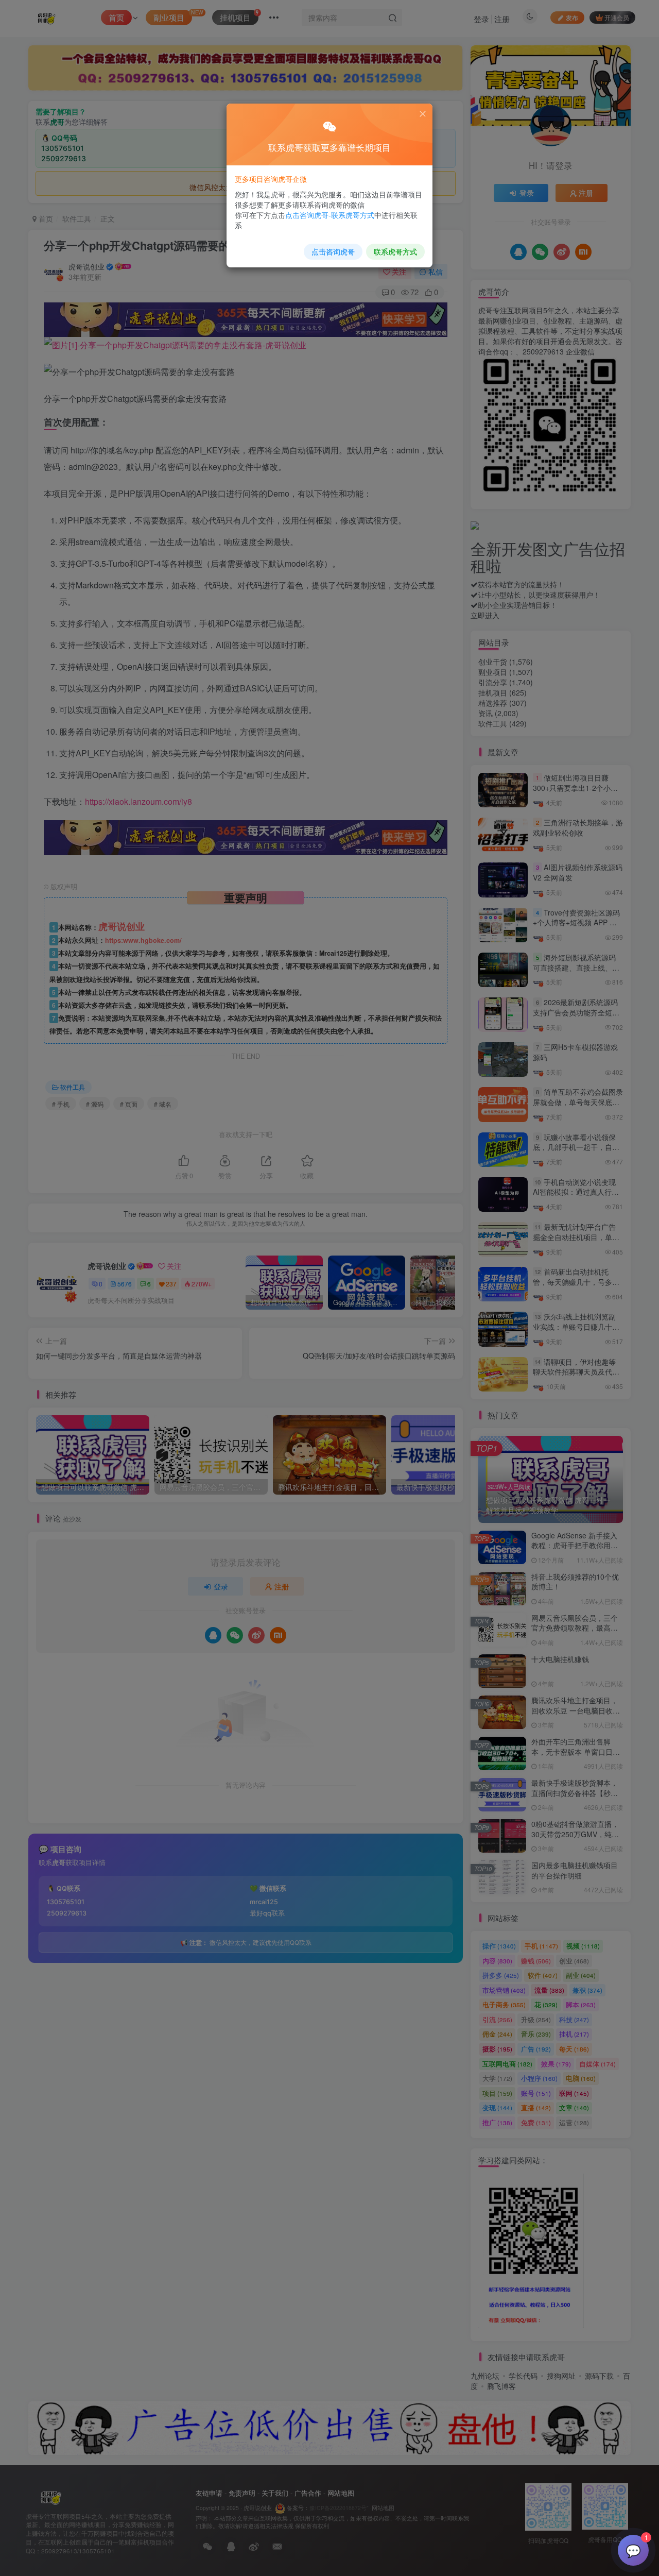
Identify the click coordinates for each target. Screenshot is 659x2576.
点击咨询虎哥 (333, 251)
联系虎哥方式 (395, 251)
